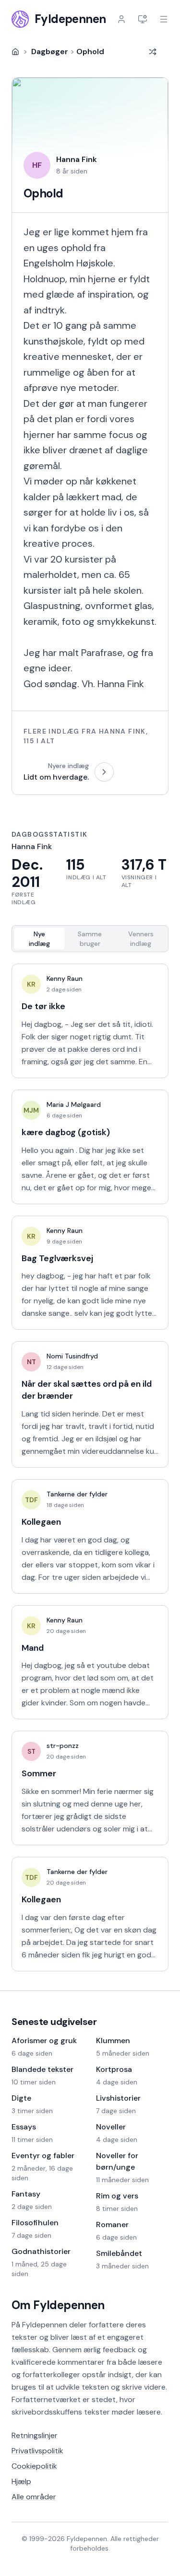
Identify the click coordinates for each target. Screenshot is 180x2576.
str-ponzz (63, 1746)
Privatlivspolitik (37, 2451)
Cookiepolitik (34, 2466)
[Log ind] (121, 19)
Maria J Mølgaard (74, 1104)
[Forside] (15, 52)
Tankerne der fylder (77, 1494)
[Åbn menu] (164, 19)
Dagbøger (50, 52)
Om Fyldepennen (58, 2305)
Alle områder (34, 2497)
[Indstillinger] (143, 19)
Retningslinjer (35, 2435)
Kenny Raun (65, 978)
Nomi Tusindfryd (72, 1356)
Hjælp (21, 2481)
